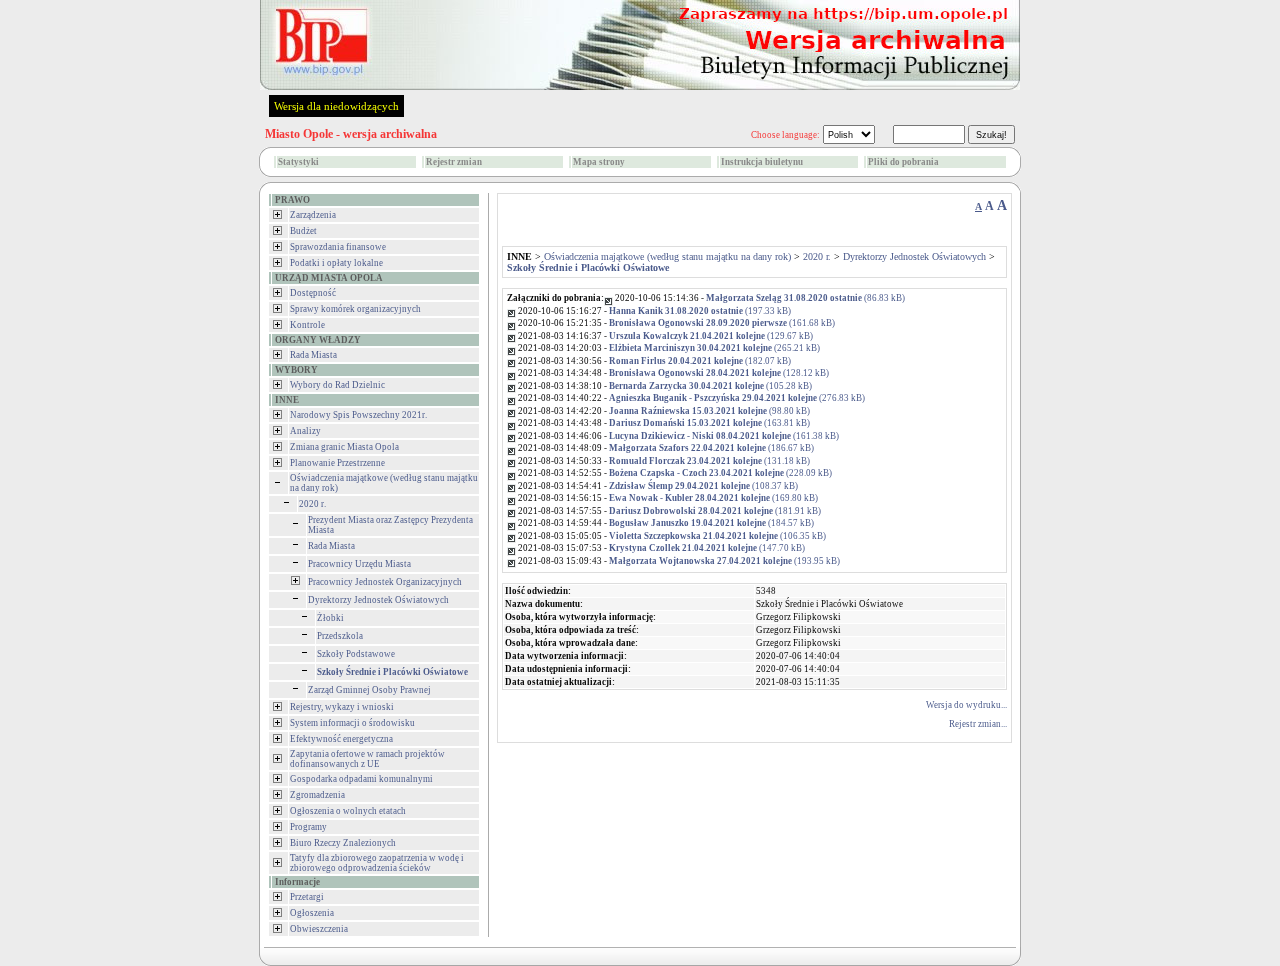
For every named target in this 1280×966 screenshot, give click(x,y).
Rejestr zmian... (978, 724)
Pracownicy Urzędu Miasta (359, 564)
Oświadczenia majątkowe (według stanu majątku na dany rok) (667, 256)
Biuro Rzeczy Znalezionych (343, 843)
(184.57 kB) (711, 523)
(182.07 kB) (700, 361)
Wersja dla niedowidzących (336, 106)
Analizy (305, 431)
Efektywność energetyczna (341, 739)
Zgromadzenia (317, 795)
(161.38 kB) (724, 436)
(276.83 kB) (737, 398)
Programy (308, 827)
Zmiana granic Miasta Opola (344, 447)
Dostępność (313, 293)
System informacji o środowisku (352, 723)
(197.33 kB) (700, 311)
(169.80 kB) (713, 498)
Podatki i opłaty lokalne (336, 263)
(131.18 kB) (709, 461)
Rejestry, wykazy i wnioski (342, 707)
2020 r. (312, 504)
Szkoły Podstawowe (356, 654)
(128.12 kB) (719, 373)
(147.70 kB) (707, 548)
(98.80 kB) (709, 411)
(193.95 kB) (724, 561)
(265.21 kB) (714, 348)
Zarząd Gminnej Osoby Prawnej (369, 690)
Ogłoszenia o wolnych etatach (348, 811)
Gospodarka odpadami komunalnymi (361, 779)
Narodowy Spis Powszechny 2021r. (358, 415)
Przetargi (307, 897)
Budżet (303, 231)
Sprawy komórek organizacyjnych (355, 309)
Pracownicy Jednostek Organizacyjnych (385, 582)
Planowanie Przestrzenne (337, 463)
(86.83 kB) (805, 298)
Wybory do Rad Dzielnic (337, 385)
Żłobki (330, 618)
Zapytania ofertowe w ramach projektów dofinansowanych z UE (367, 759)
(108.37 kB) (703, 486)
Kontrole (307, 325)
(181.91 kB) (715, 511)
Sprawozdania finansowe (338, 247)
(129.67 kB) (711, 336)
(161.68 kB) (722, 323)
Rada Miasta (313, 355)
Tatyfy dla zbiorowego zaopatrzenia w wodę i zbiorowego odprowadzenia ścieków (377, 863)
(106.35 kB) (717, 536)
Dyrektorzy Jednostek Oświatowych (378, 600)
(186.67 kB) (711, 448)
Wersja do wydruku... (966, 705)
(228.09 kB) (720, 473)
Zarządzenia (313, 215)
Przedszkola (340, 636)
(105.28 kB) (710, 386)
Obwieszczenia (319, 929)
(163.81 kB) (709, 423)
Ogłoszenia (312, 913)
